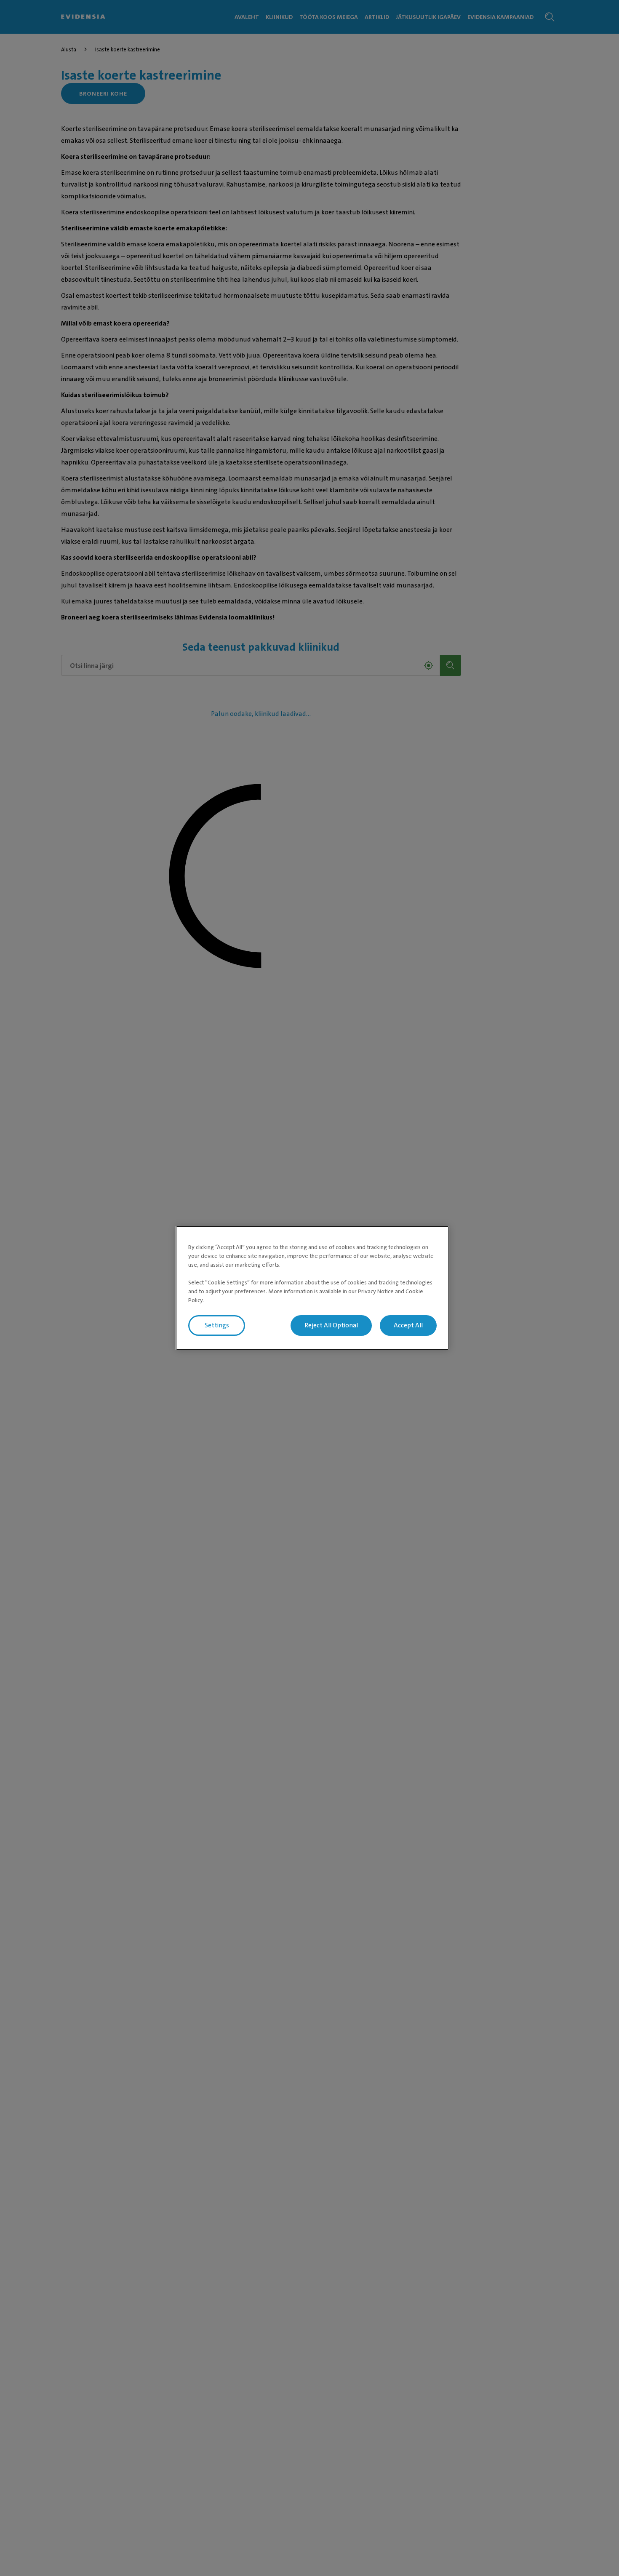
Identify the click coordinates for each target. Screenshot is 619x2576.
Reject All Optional (331, 1325)
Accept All (408, 1325)
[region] (312, 1288)
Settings (217, 1325)
